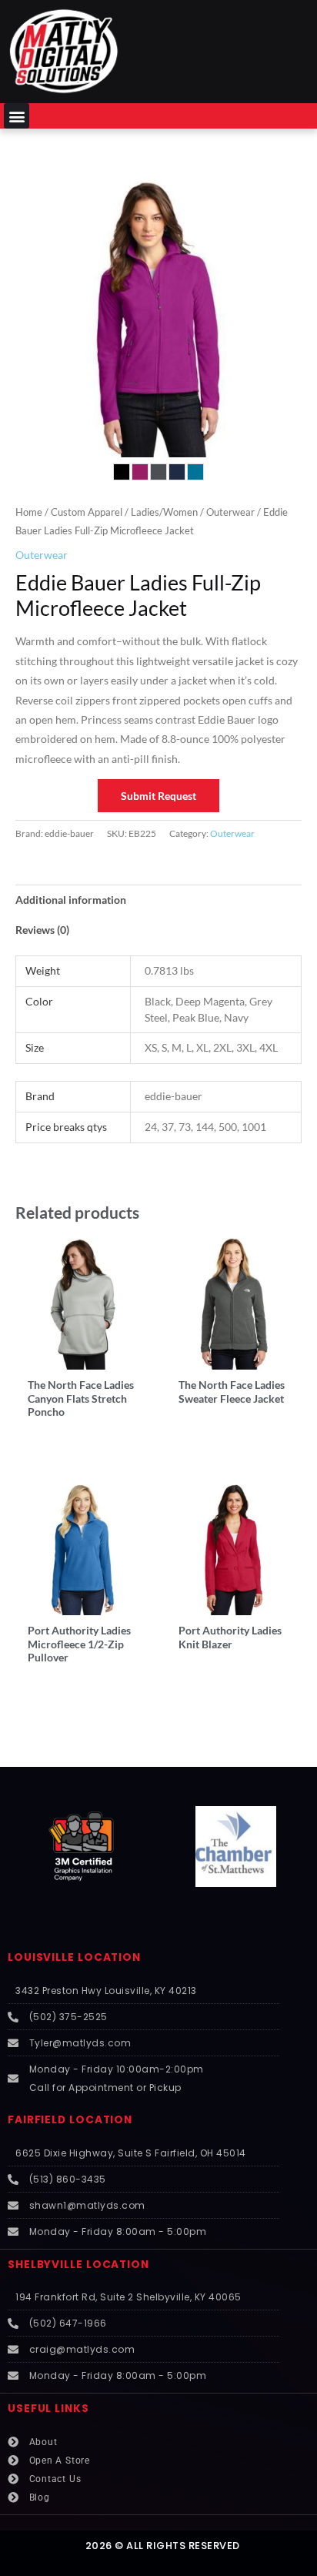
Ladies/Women (164, 512)
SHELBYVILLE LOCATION (78, 2265)
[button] (17, 116)
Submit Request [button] (158, 796)
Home (29, 512)
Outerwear (230, 512)
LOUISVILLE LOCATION (74, 1957)
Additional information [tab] (71, 900)
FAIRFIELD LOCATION (70, 2120)
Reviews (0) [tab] (42, 930)
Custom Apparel (87, 512)
